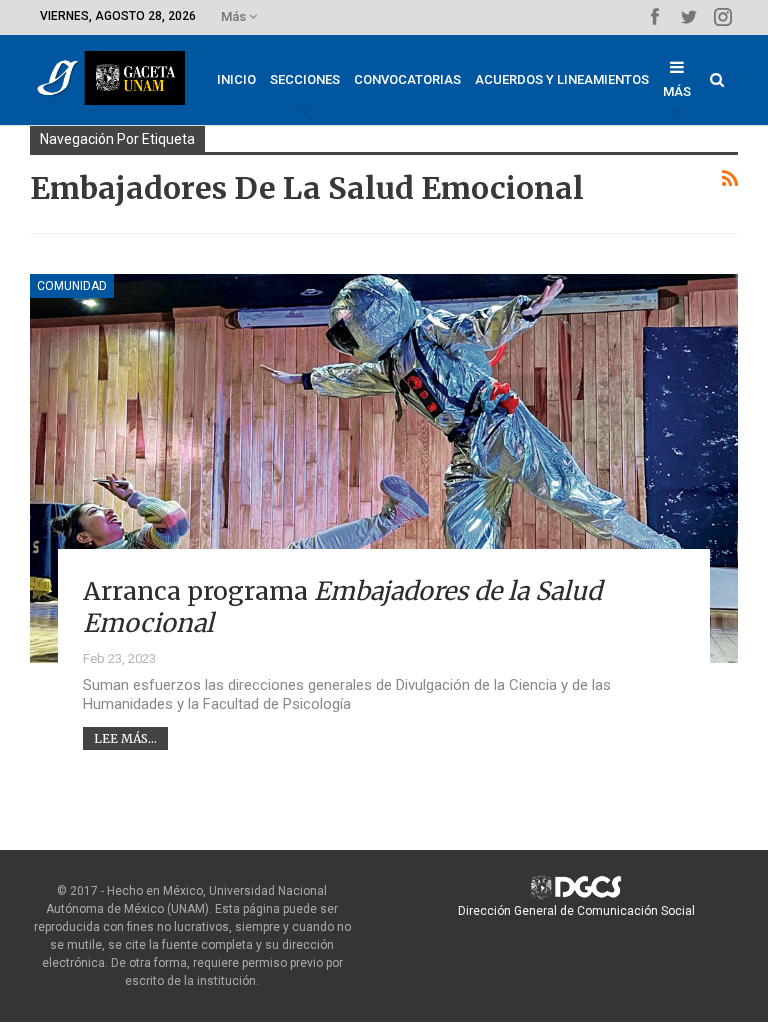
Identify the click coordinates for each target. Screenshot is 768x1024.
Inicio (236, 79)
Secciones (305, 79)
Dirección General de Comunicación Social (576, 911)
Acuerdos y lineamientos (562, 79)
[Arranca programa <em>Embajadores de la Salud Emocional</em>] (384, 468)
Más (235, 16)
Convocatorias (407, 79)
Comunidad (72, 286)
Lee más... (125, 738)
